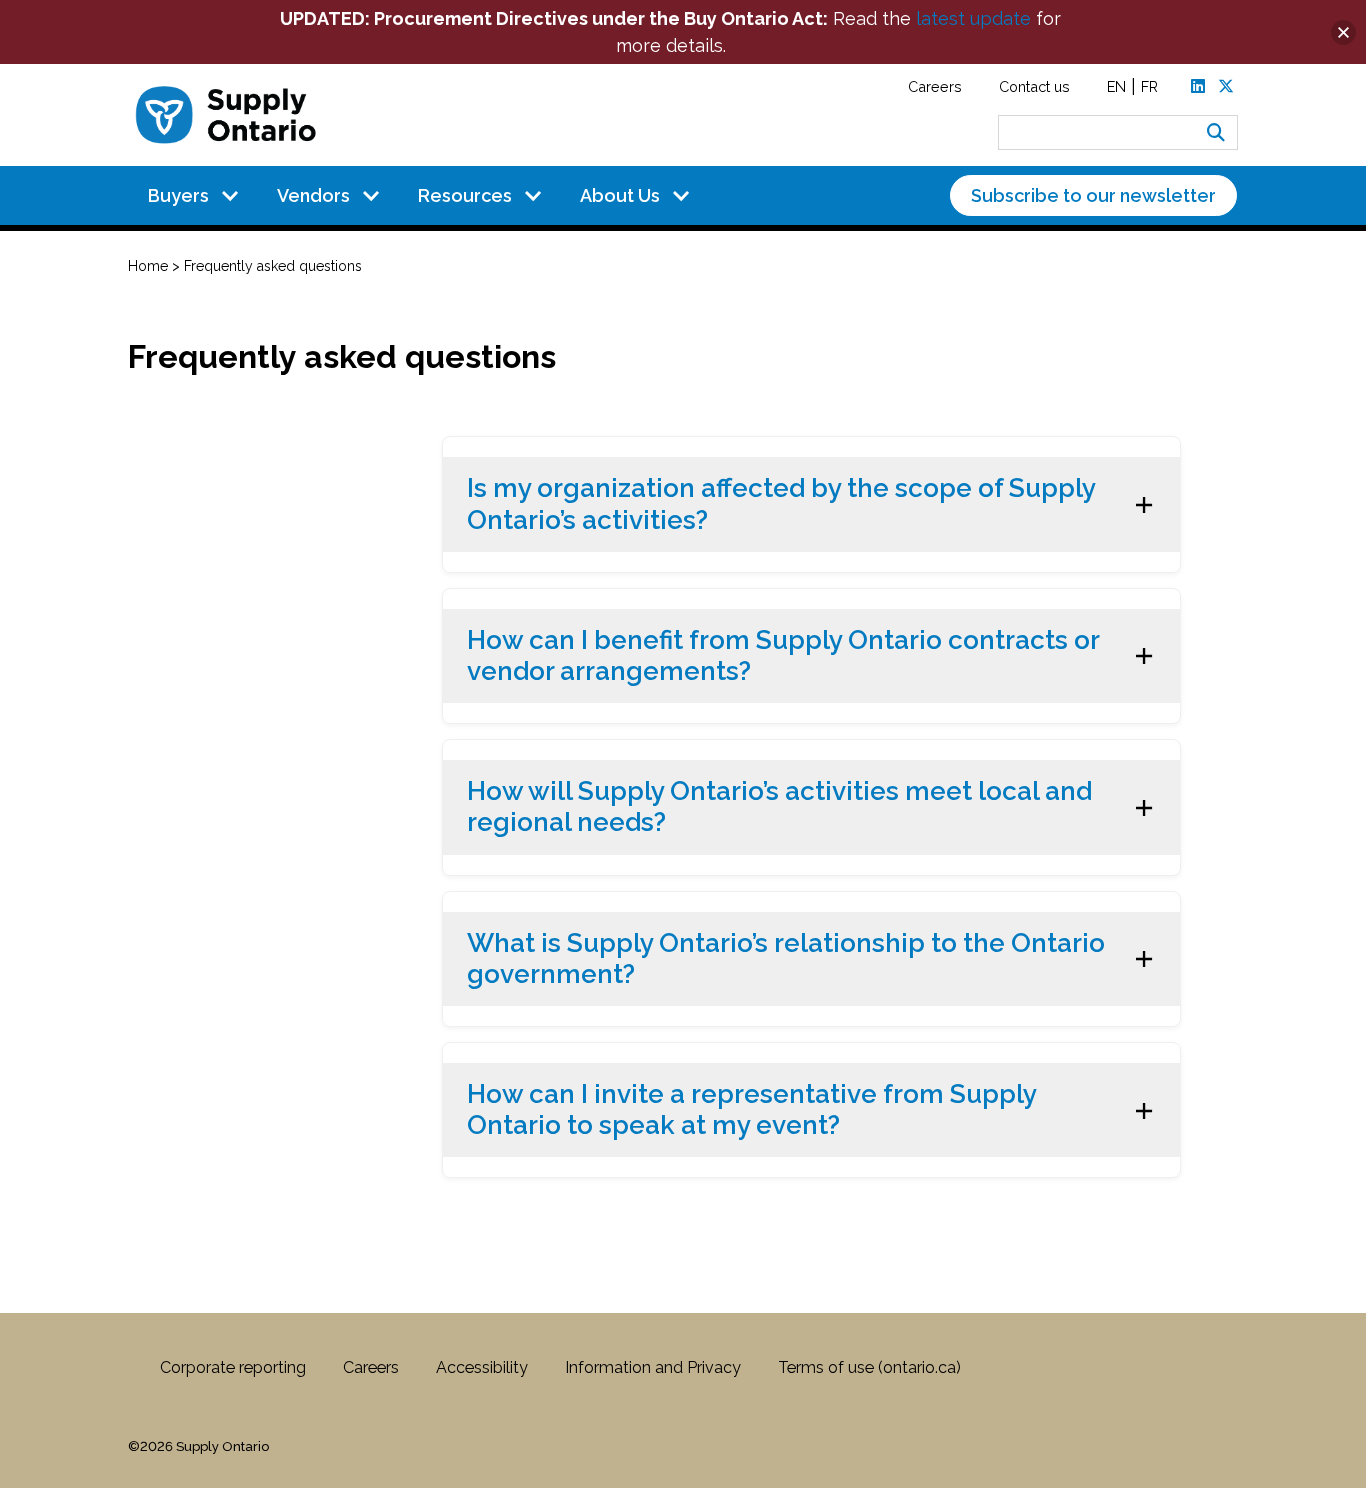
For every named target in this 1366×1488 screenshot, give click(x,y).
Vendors (313, 195)
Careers (935, 86)
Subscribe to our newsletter (1093, 195)
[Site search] (1216, 133)
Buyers (178, 195)
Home (148, 266)
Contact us (1034, 86)
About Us (620, 195)
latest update (973, 18)
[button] (812, 504)
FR (1149, 86)
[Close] (1343, 32)
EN (1116, 86)
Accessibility (482, 1367)
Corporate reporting (233, 1367)
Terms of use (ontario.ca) (869, 1367)
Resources (465, 195)
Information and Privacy (653, 1367)
